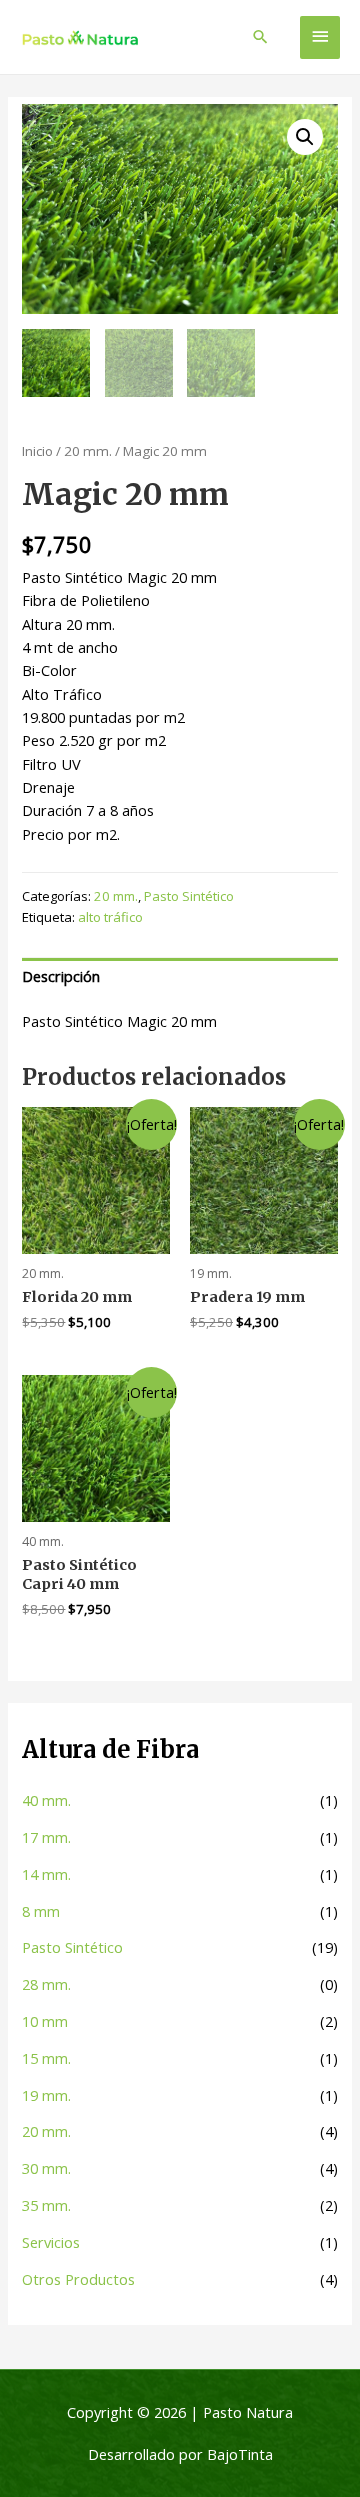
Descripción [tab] (61, 976)
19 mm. (46, 2095)
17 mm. (46, 1837)
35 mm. (46, 2205)
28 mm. (46, 1984)
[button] (305, 137)
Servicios (51, 2242)
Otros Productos (78, 2279)
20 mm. (46, 2131)
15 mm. (46, 2058)
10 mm (45, 2021)
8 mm (41, 1911)
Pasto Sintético (72, 1947)
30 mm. (46, 2168)
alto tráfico (110, 917)
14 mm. (46, 1874)
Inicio (37, 451)
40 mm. (46, 1800)
